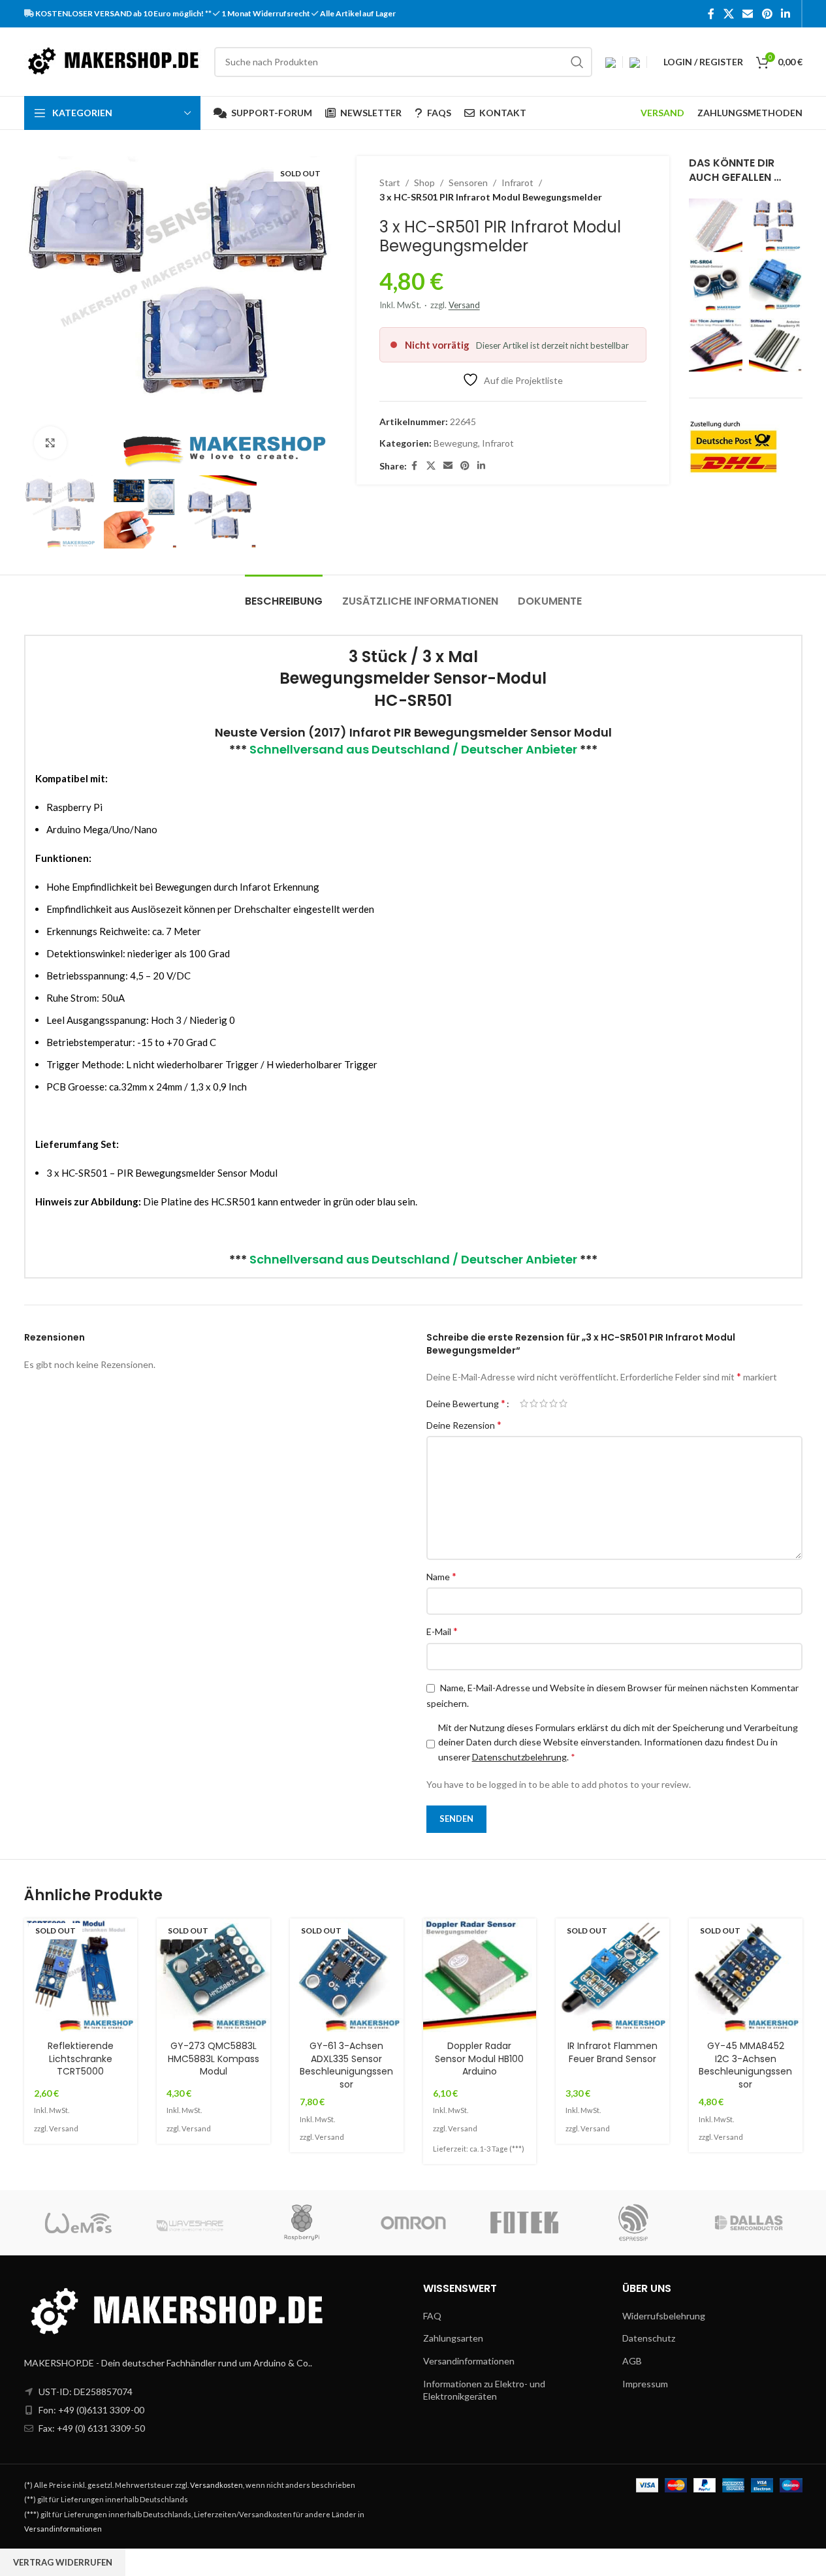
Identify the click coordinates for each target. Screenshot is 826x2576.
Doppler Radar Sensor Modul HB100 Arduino (479, 2059)
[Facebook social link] (711, 14)
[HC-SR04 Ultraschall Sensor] (716, 285)
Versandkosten (216, 2485)
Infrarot (517, 183)
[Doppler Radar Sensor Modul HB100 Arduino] (480, 1975)
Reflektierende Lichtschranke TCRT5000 (81, 2059)
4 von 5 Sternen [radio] (553, 1403)
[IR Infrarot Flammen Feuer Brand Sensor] (612, 1975)
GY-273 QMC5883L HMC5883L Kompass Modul (214, 2059)
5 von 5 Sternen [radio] (563, 1403)
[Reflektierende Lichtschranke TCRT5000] (81, 1975)
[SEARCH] (577, 62)
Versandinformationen (469, 2361)
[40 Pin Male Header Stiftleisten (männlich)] (776, 345)
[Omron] (413, 2223)
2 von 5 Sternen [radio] (534, 1403)
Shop (424, 183)
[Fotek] (524, 2223)
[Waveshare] (191, 2223)
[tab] (284, 595)
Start (390, 183)
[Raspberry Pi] (302, 2223)
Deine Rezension (464, 1424)
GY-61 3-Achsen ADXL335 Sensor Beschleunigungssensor (346, 2065)
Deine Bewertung (466, 1403)
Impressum (645, 2384)
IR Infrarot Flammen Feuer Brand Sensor (612, 2052)
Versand (464, 305)
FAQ (432, 2316)
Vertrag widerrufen (63, 2562)
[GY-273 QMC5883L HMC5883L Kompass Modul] (214, 1975)
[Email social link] (748, 14)
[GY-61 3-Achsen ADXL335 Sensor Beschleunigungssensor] (347, 1975)
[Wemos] (80, 2223)
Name (441, 1576)
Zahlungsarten (453, 2338)
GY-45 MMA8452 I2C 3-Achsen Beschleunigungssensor (745, 2065)
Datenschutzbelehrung (519, 1757)
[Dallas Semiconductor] (746, 2223)
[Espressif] (635, 2223)
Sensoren (468, 183)
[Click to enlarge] (50, 443)
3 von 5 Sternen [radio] (544, 1403)
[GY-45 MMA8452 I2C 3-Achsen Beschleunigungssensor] (746, 1975)
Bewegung (456, 443)
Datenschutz (649, 2338)
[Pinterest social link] (767, 14)
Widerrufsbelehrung (664, 2316)
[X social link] (728, 14)
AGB (632, 2361)
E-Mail (442, 1631)
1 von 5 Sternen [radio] (524, 1403)
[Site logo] (113, 60)
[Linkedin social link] (785, 14)
